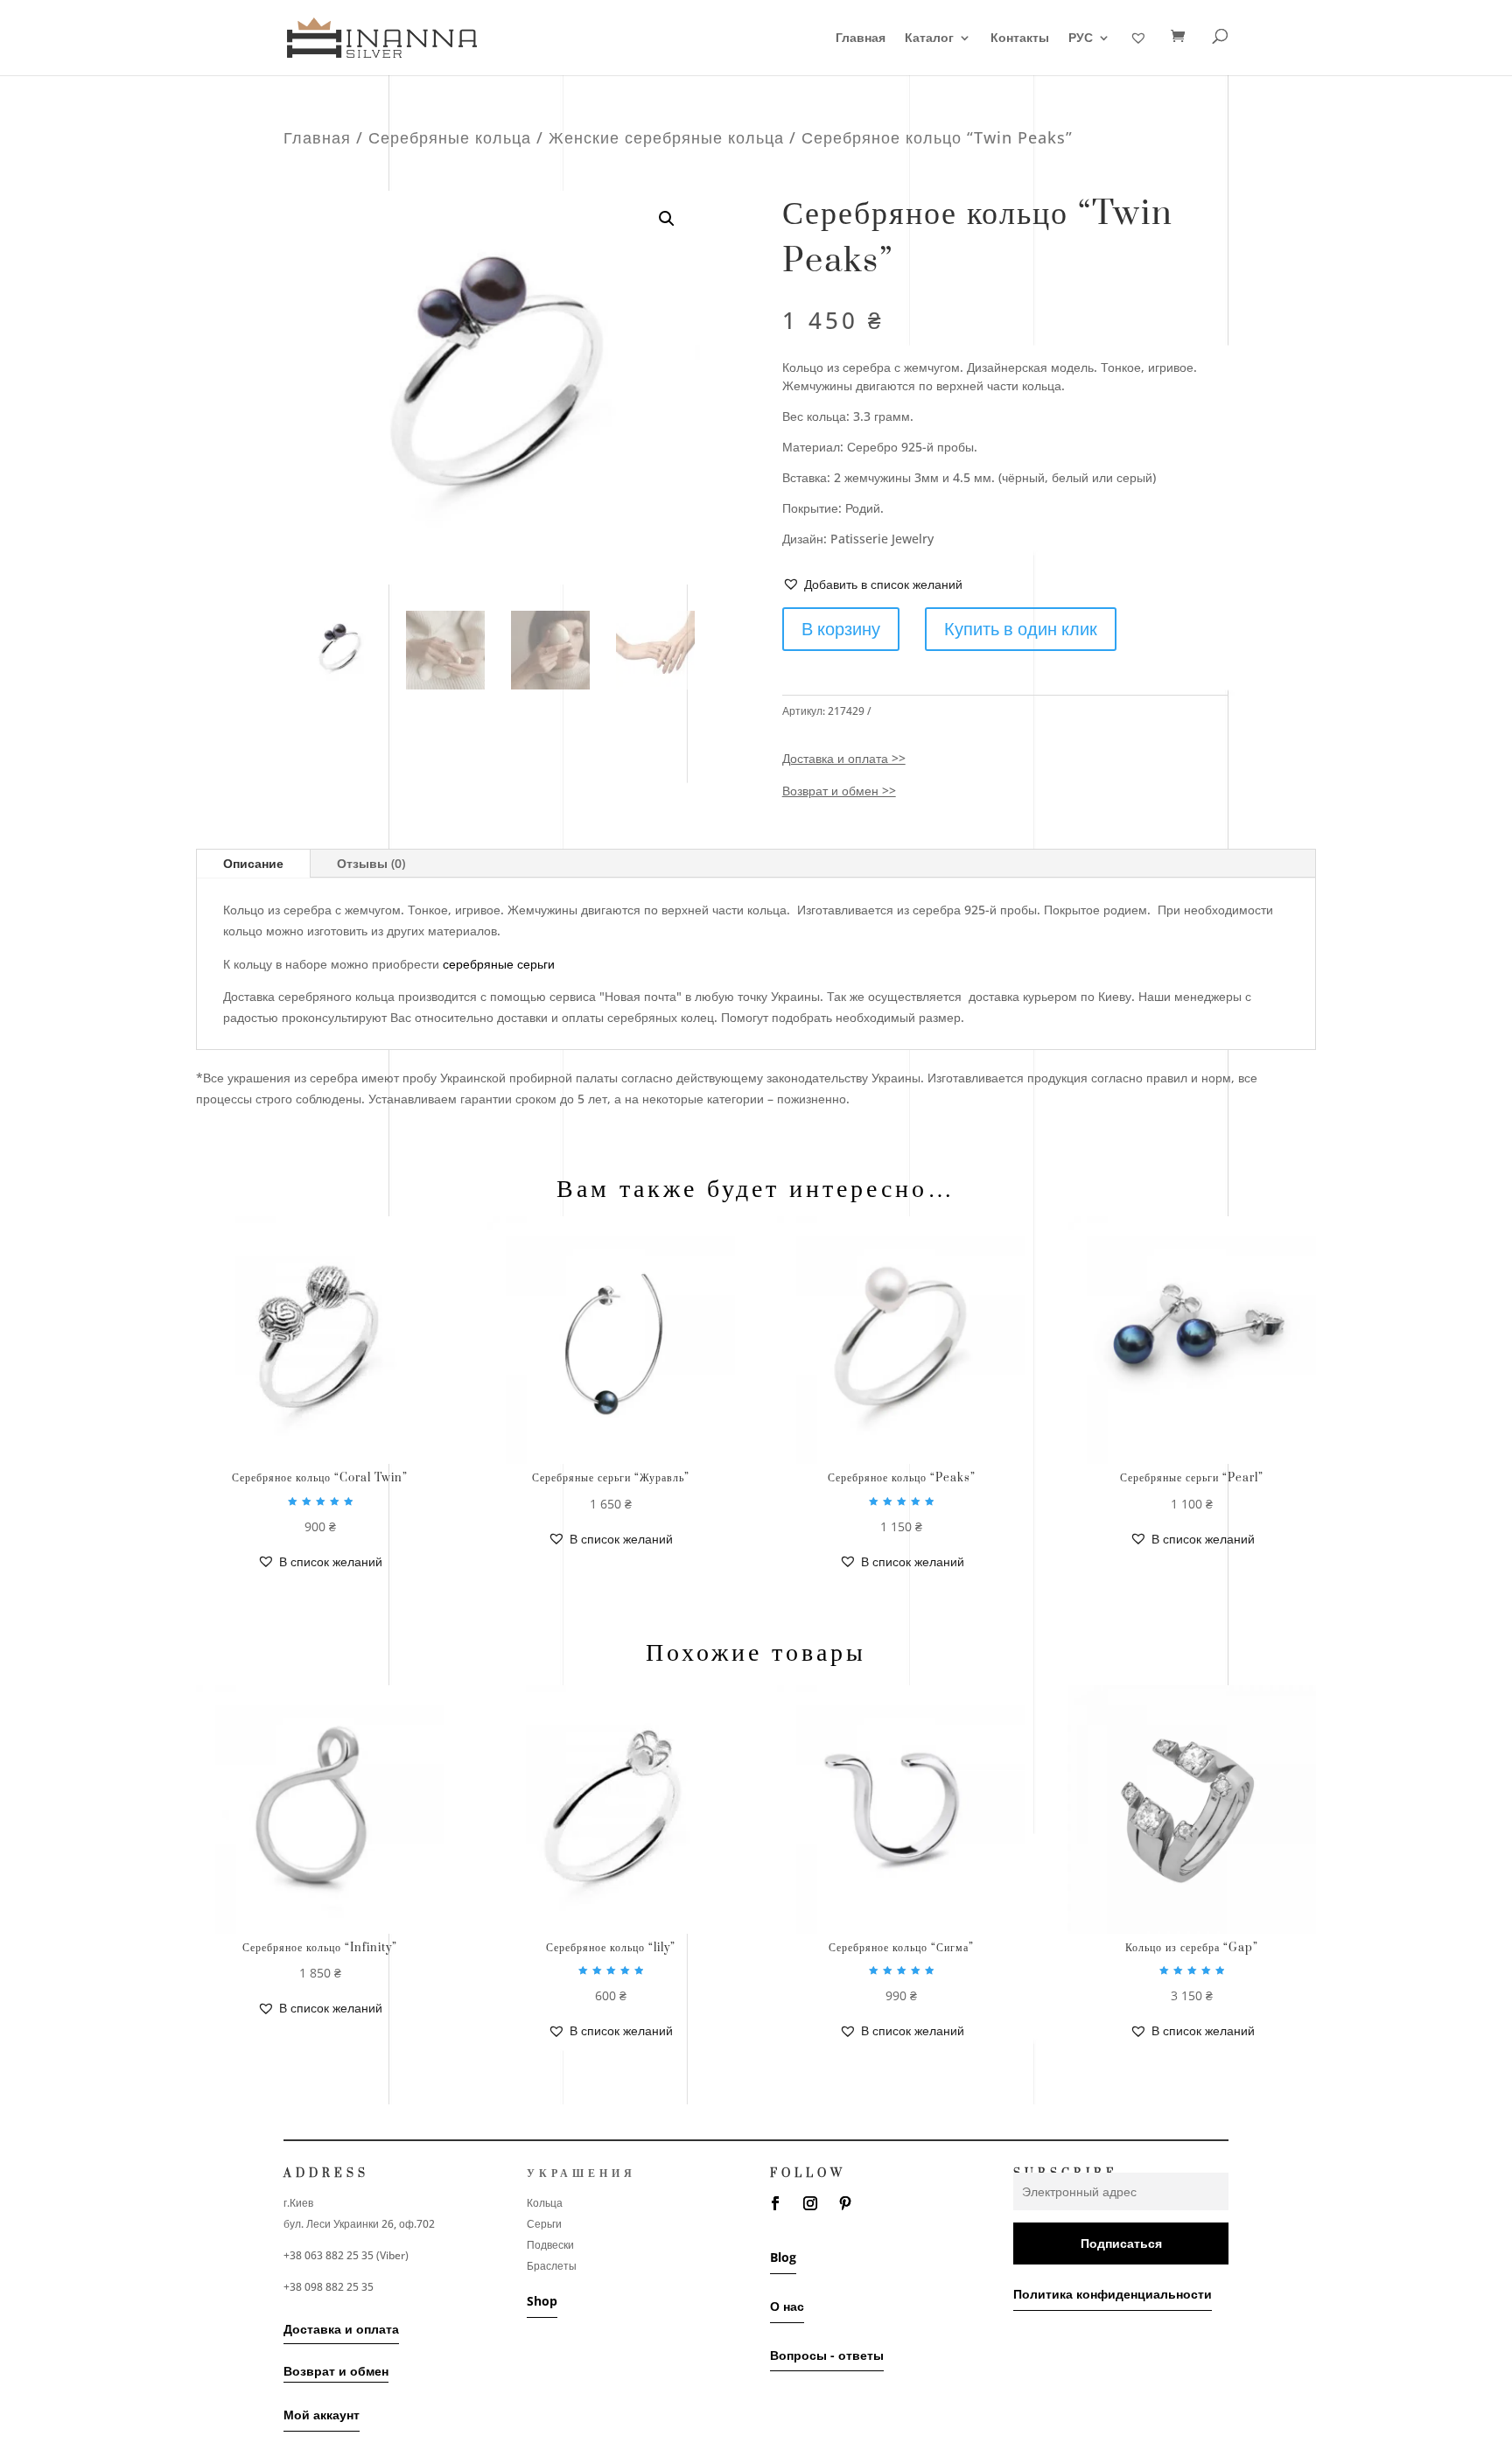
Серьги (544, 2224)
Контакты (1020, 38)
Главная (861, 38)
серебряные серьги (499, 964)
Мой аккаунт (322, 2415)
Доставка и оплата (341, 2329)
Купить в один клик (1021, 629)
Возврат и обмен (336, 2371)
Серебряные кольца (450, 137)
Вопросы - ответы (827, 2355)
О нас (787, 2306)
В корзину (841, 629)
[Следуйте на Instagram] (810, 2203)
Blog (783, 2257)
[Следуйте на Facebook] (775, 2203)
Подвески (550, 2245)
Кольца (545, 2203)
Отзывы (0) (371, 863)
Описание (253, 863)
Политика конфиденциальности (1113, 2294)
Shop (542, 2301)
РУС (1081, 38)
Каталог (929, 38)
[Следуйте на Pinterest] (845, 2203)
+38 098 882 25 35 (329, 2287)
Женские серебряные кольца (666, 137)
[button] (872, 584)
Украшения (581, 2173)
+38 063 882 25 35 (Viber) (346, 2255)
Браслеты (552, 2266)
